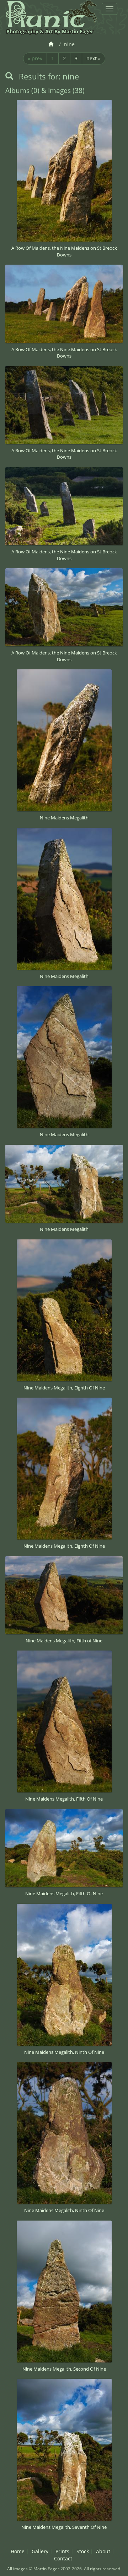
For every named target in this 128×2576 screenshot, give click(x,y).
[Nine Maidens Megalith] (64, 740)
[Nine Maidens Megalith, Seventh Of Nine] (64, 2450)
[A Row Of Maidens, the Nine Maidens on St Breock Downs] (64, 171)
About (103, 2551)
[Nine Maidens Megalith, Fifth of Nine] (64, 1595)
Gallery (40, 2551)
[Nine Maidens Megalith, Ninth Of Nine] (64, 1975)
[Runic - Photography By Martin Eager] (51, 14)
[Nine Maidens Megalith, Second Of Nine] (64, 2292)
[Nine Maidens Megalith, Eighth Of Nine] (64, 1310)
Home (18, 2551)
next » (94, 58)
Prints (62, 2551)
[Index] (52, 44)
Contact (63, 2558)
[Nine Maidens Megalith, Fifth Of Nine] (64, 1721)
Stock (83, 2551)
